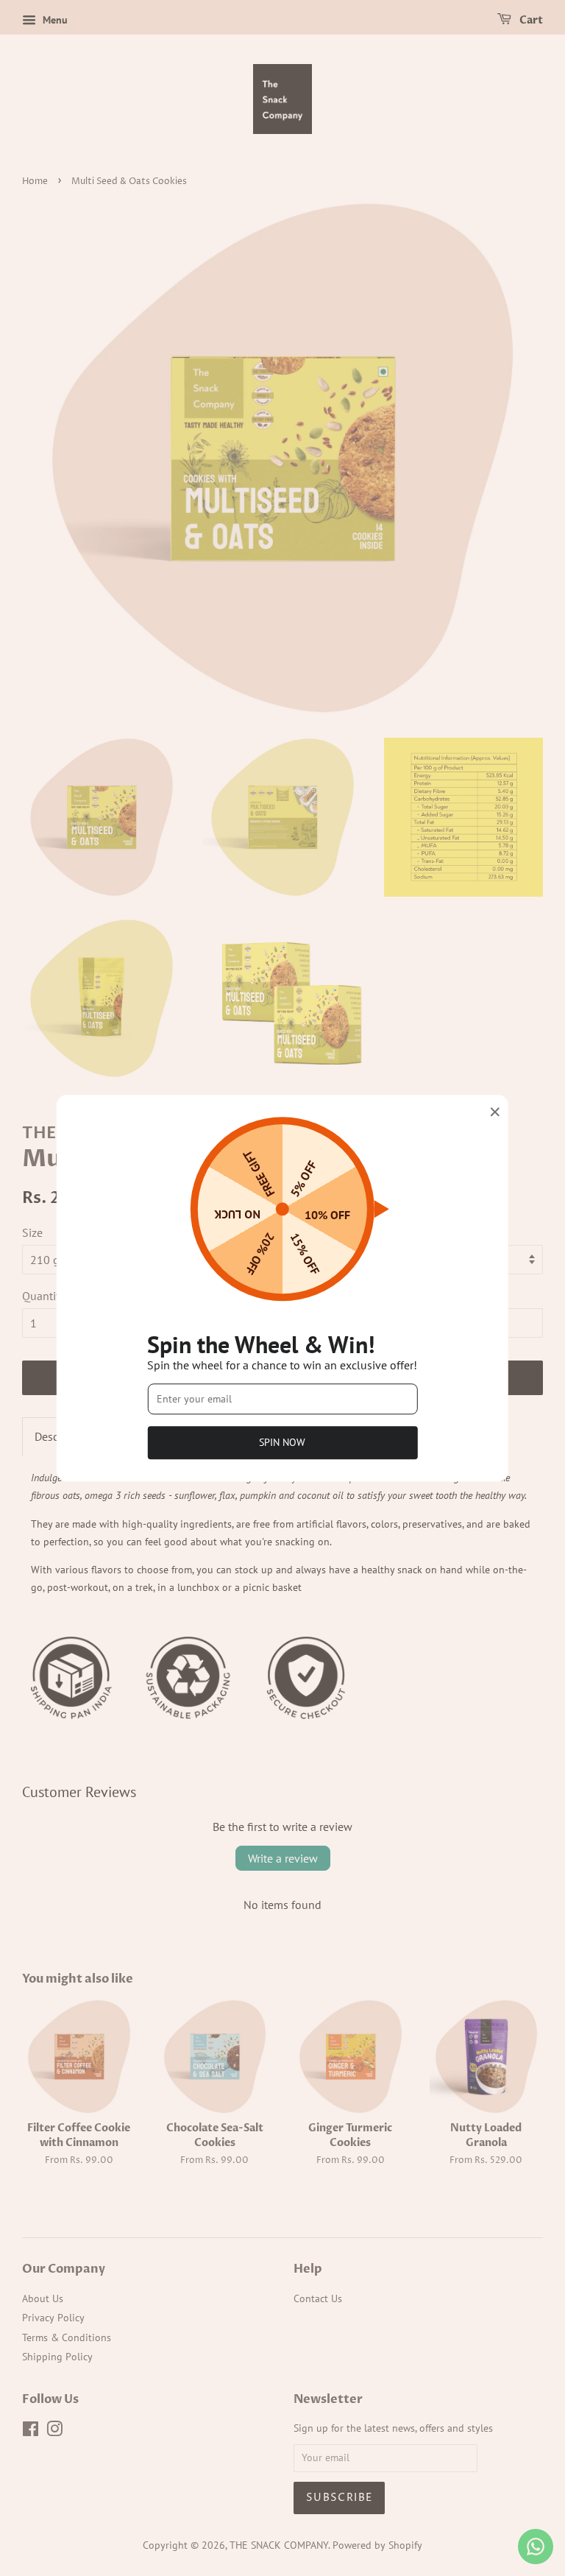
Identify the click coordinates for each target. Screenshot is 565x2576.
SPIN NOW (282, 1442)
